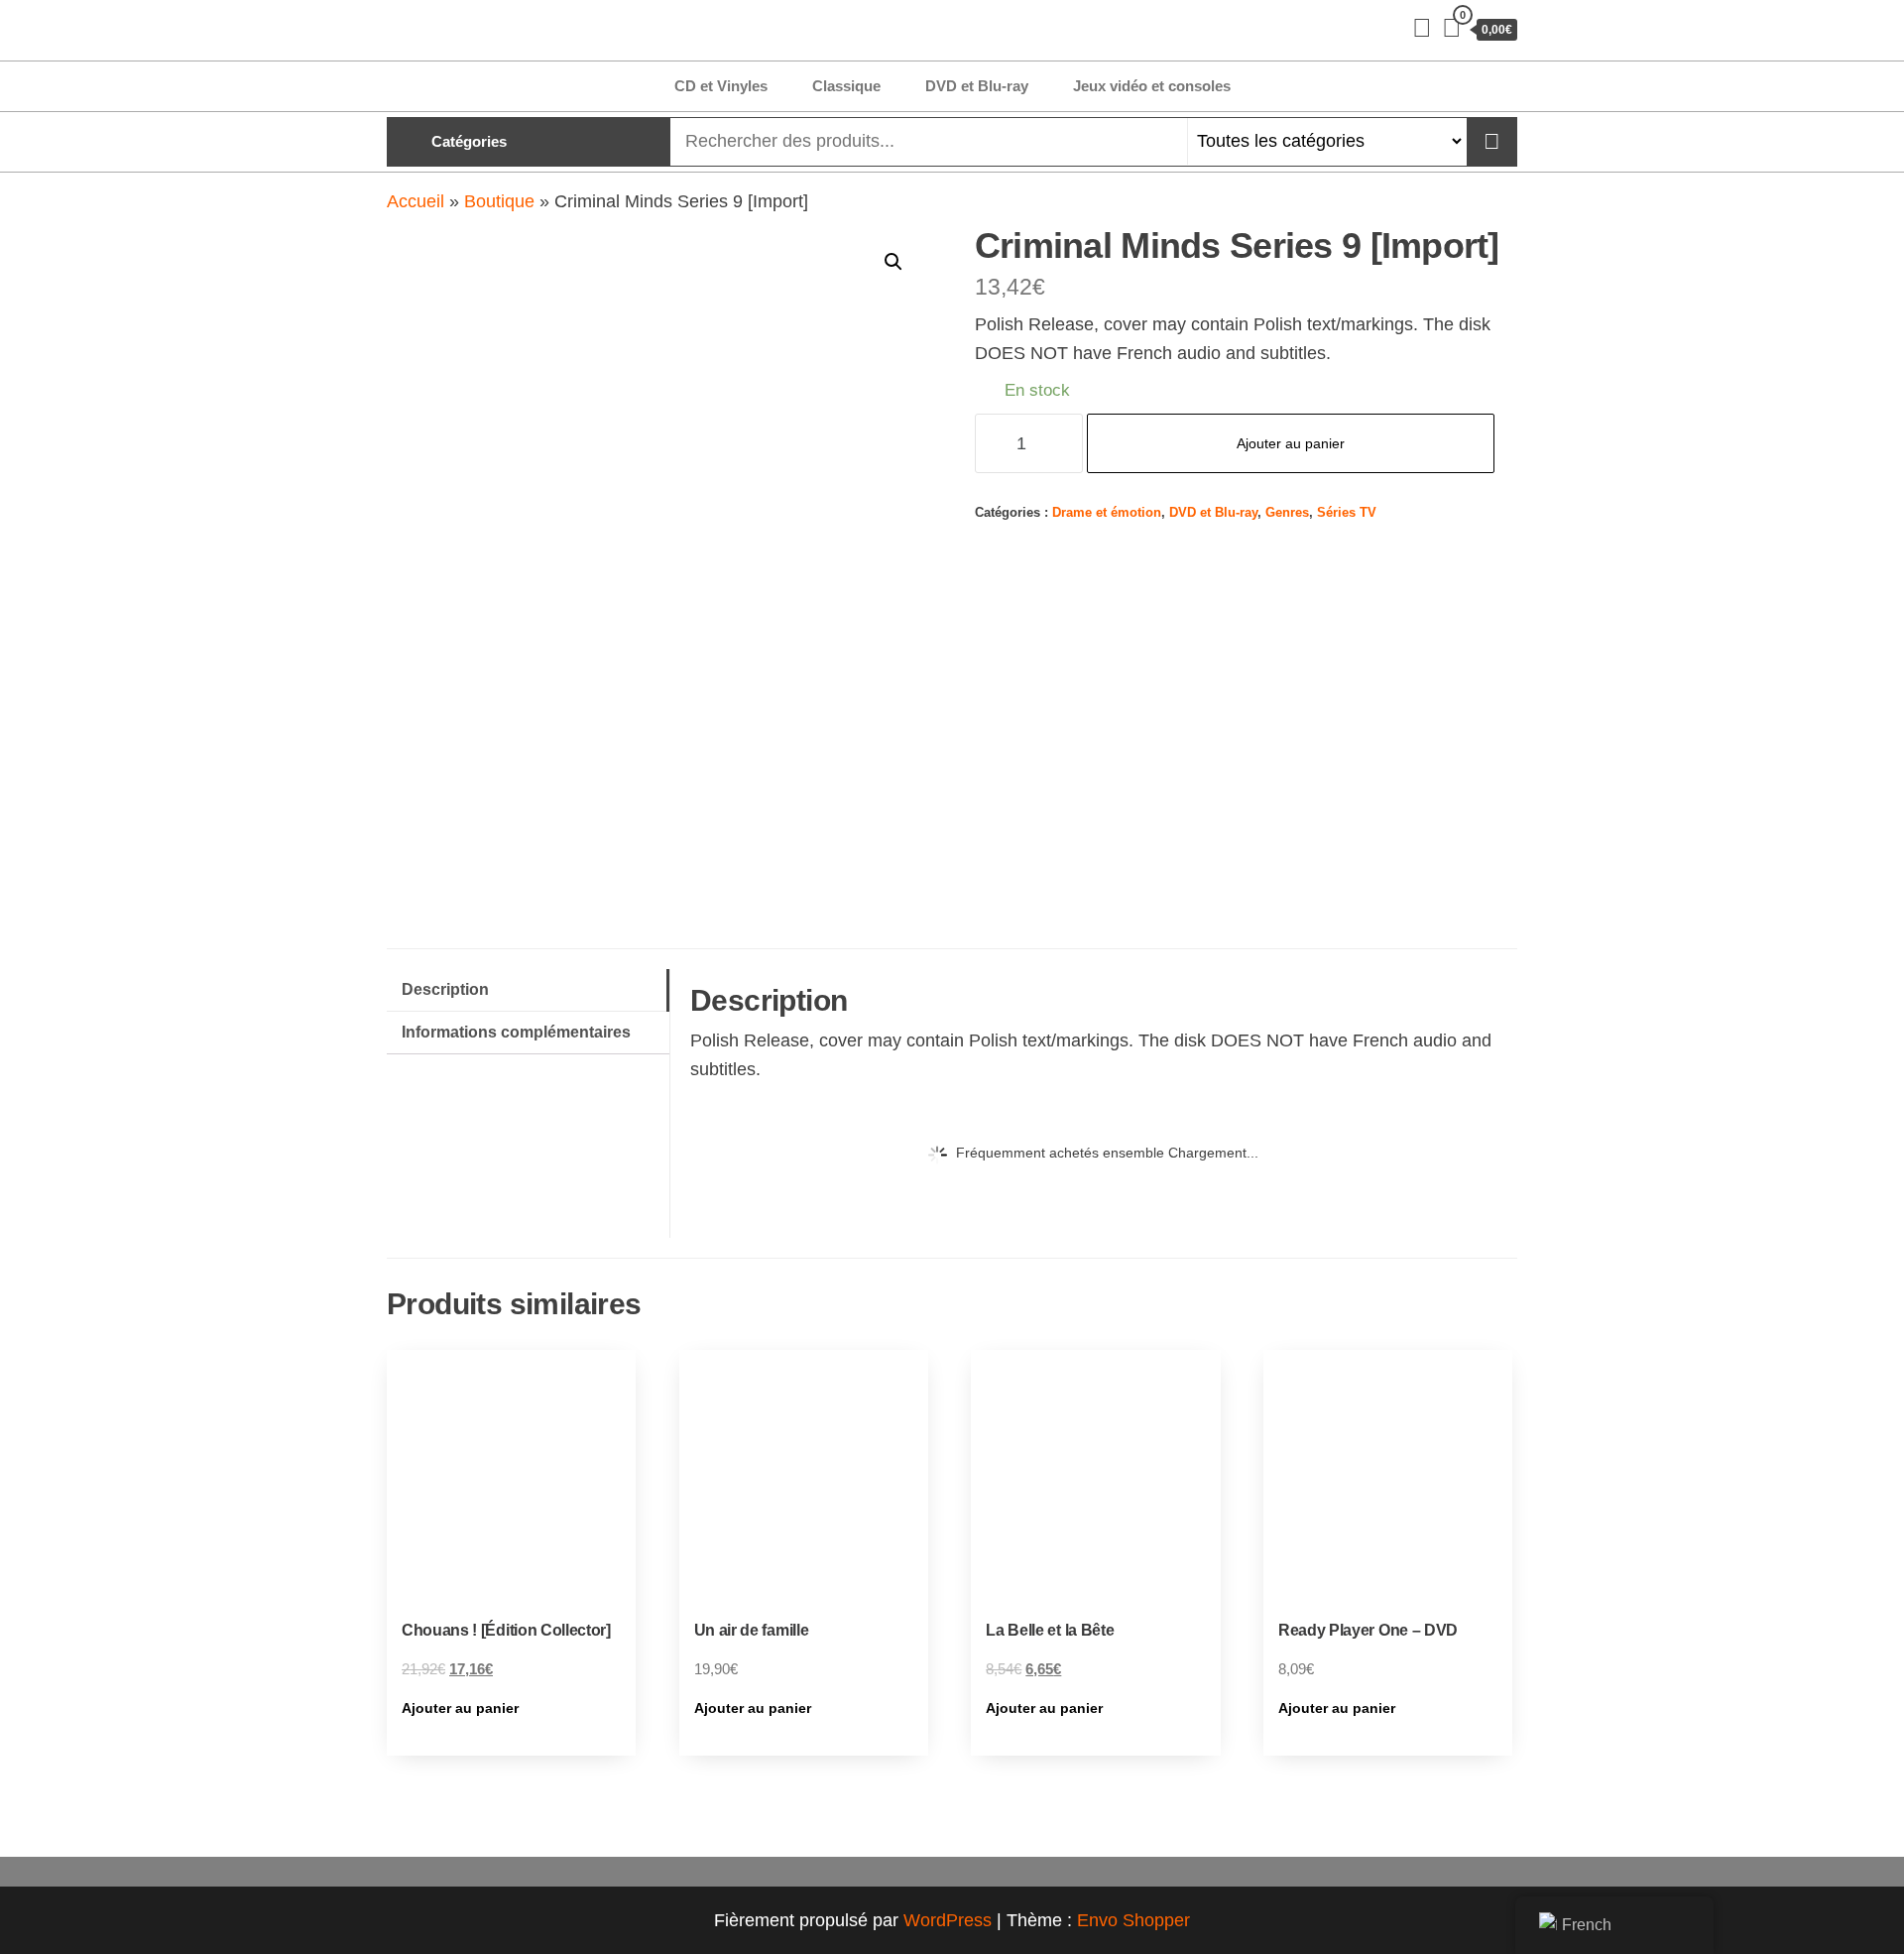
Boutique (499, 201)
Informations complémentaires (516, 1032)
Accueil (416, 201)
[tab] (528, 990)
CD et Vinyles (721, 86)
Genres (1287, 513)
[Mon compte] (1422, 28)
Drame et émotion (1107, 513)
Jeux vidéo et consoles (1152, 86)
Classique (846, 86)
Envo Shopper (1133, 1920)
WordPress (948, 1920)
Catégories (469, 141)
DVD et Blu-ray (977, 86)
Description (445, 989)
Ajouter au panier (1291, 443)
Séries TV (1347, 513)
